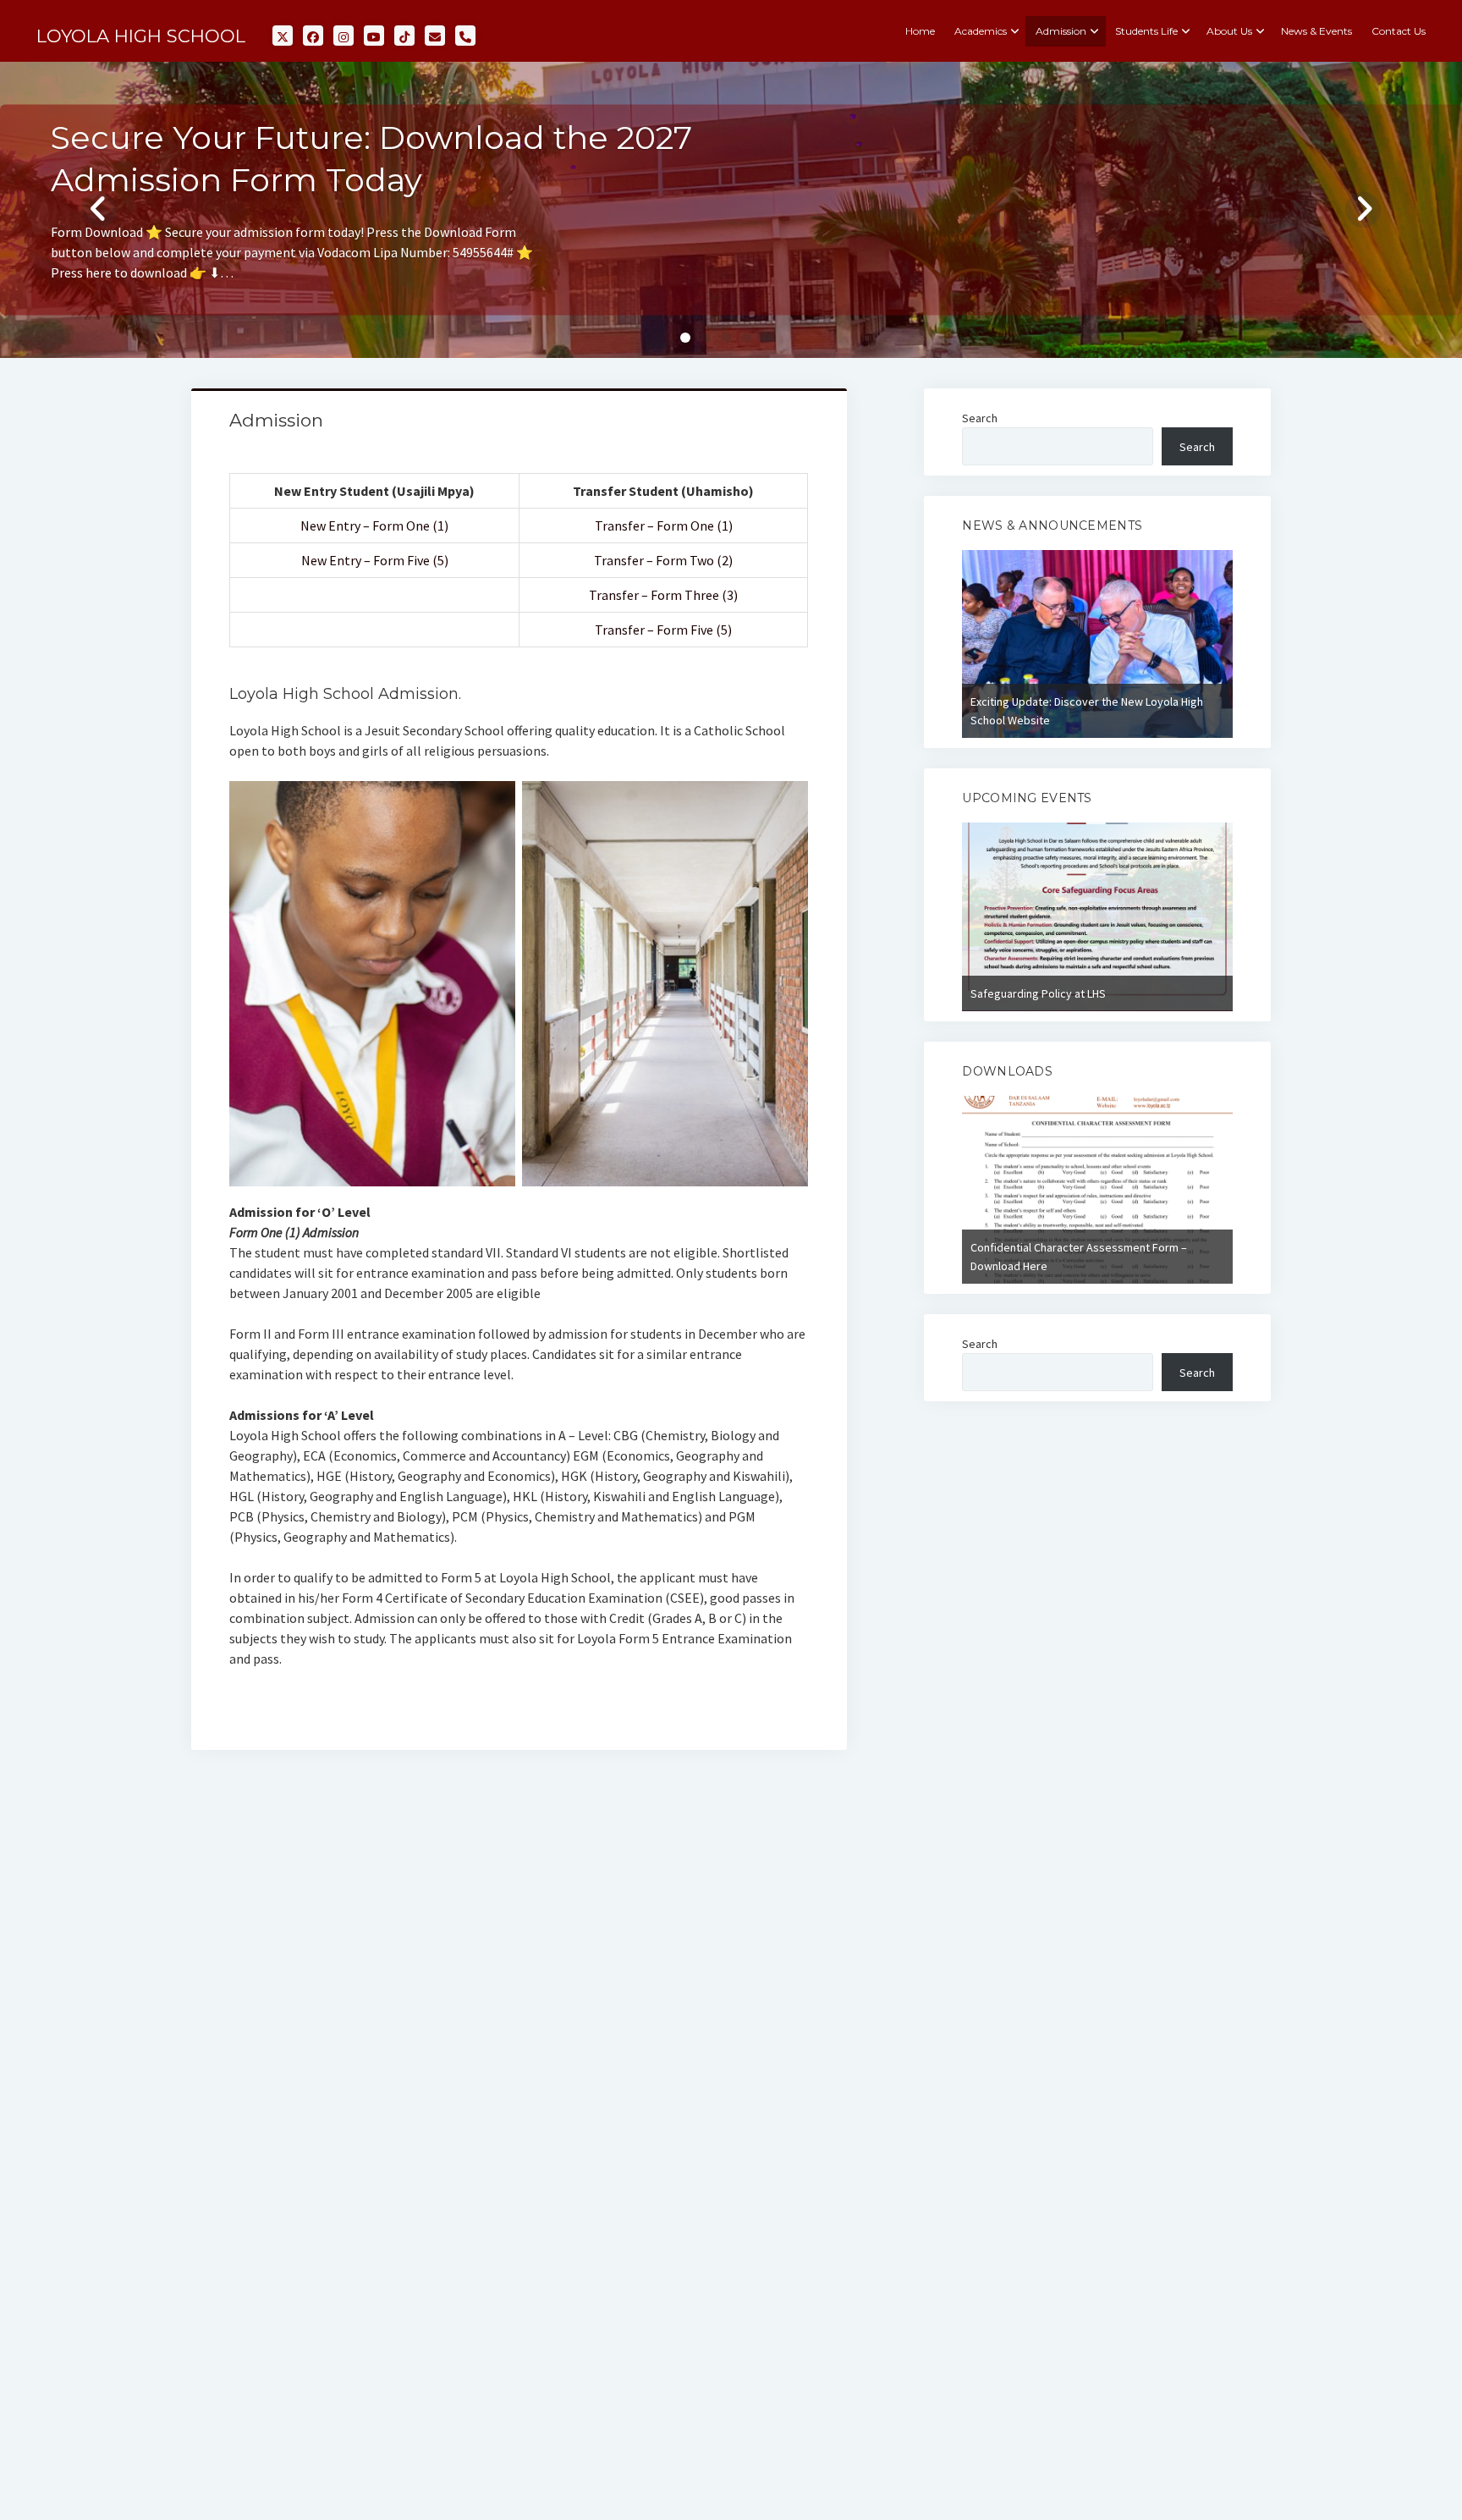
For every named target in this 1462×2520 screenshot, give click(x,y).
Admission (1061, 31)
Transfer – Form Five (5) (663, 630)
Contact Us (1399, 31)
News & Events (1316, 31)
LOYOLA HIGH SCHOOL (141, 36)
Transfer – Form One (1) (664, 525)
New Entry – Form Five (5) (375, 560)
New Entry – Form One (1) (374, 525)
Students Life (1146, 31)
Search (980, 418)
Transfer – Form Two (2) (663, 560)
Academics (981, 31)
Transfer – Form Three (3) (663, 595)
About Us (1229, 31)
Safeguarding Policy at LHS (1038, 993)
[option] (1097, 644)
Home (920, 31)
